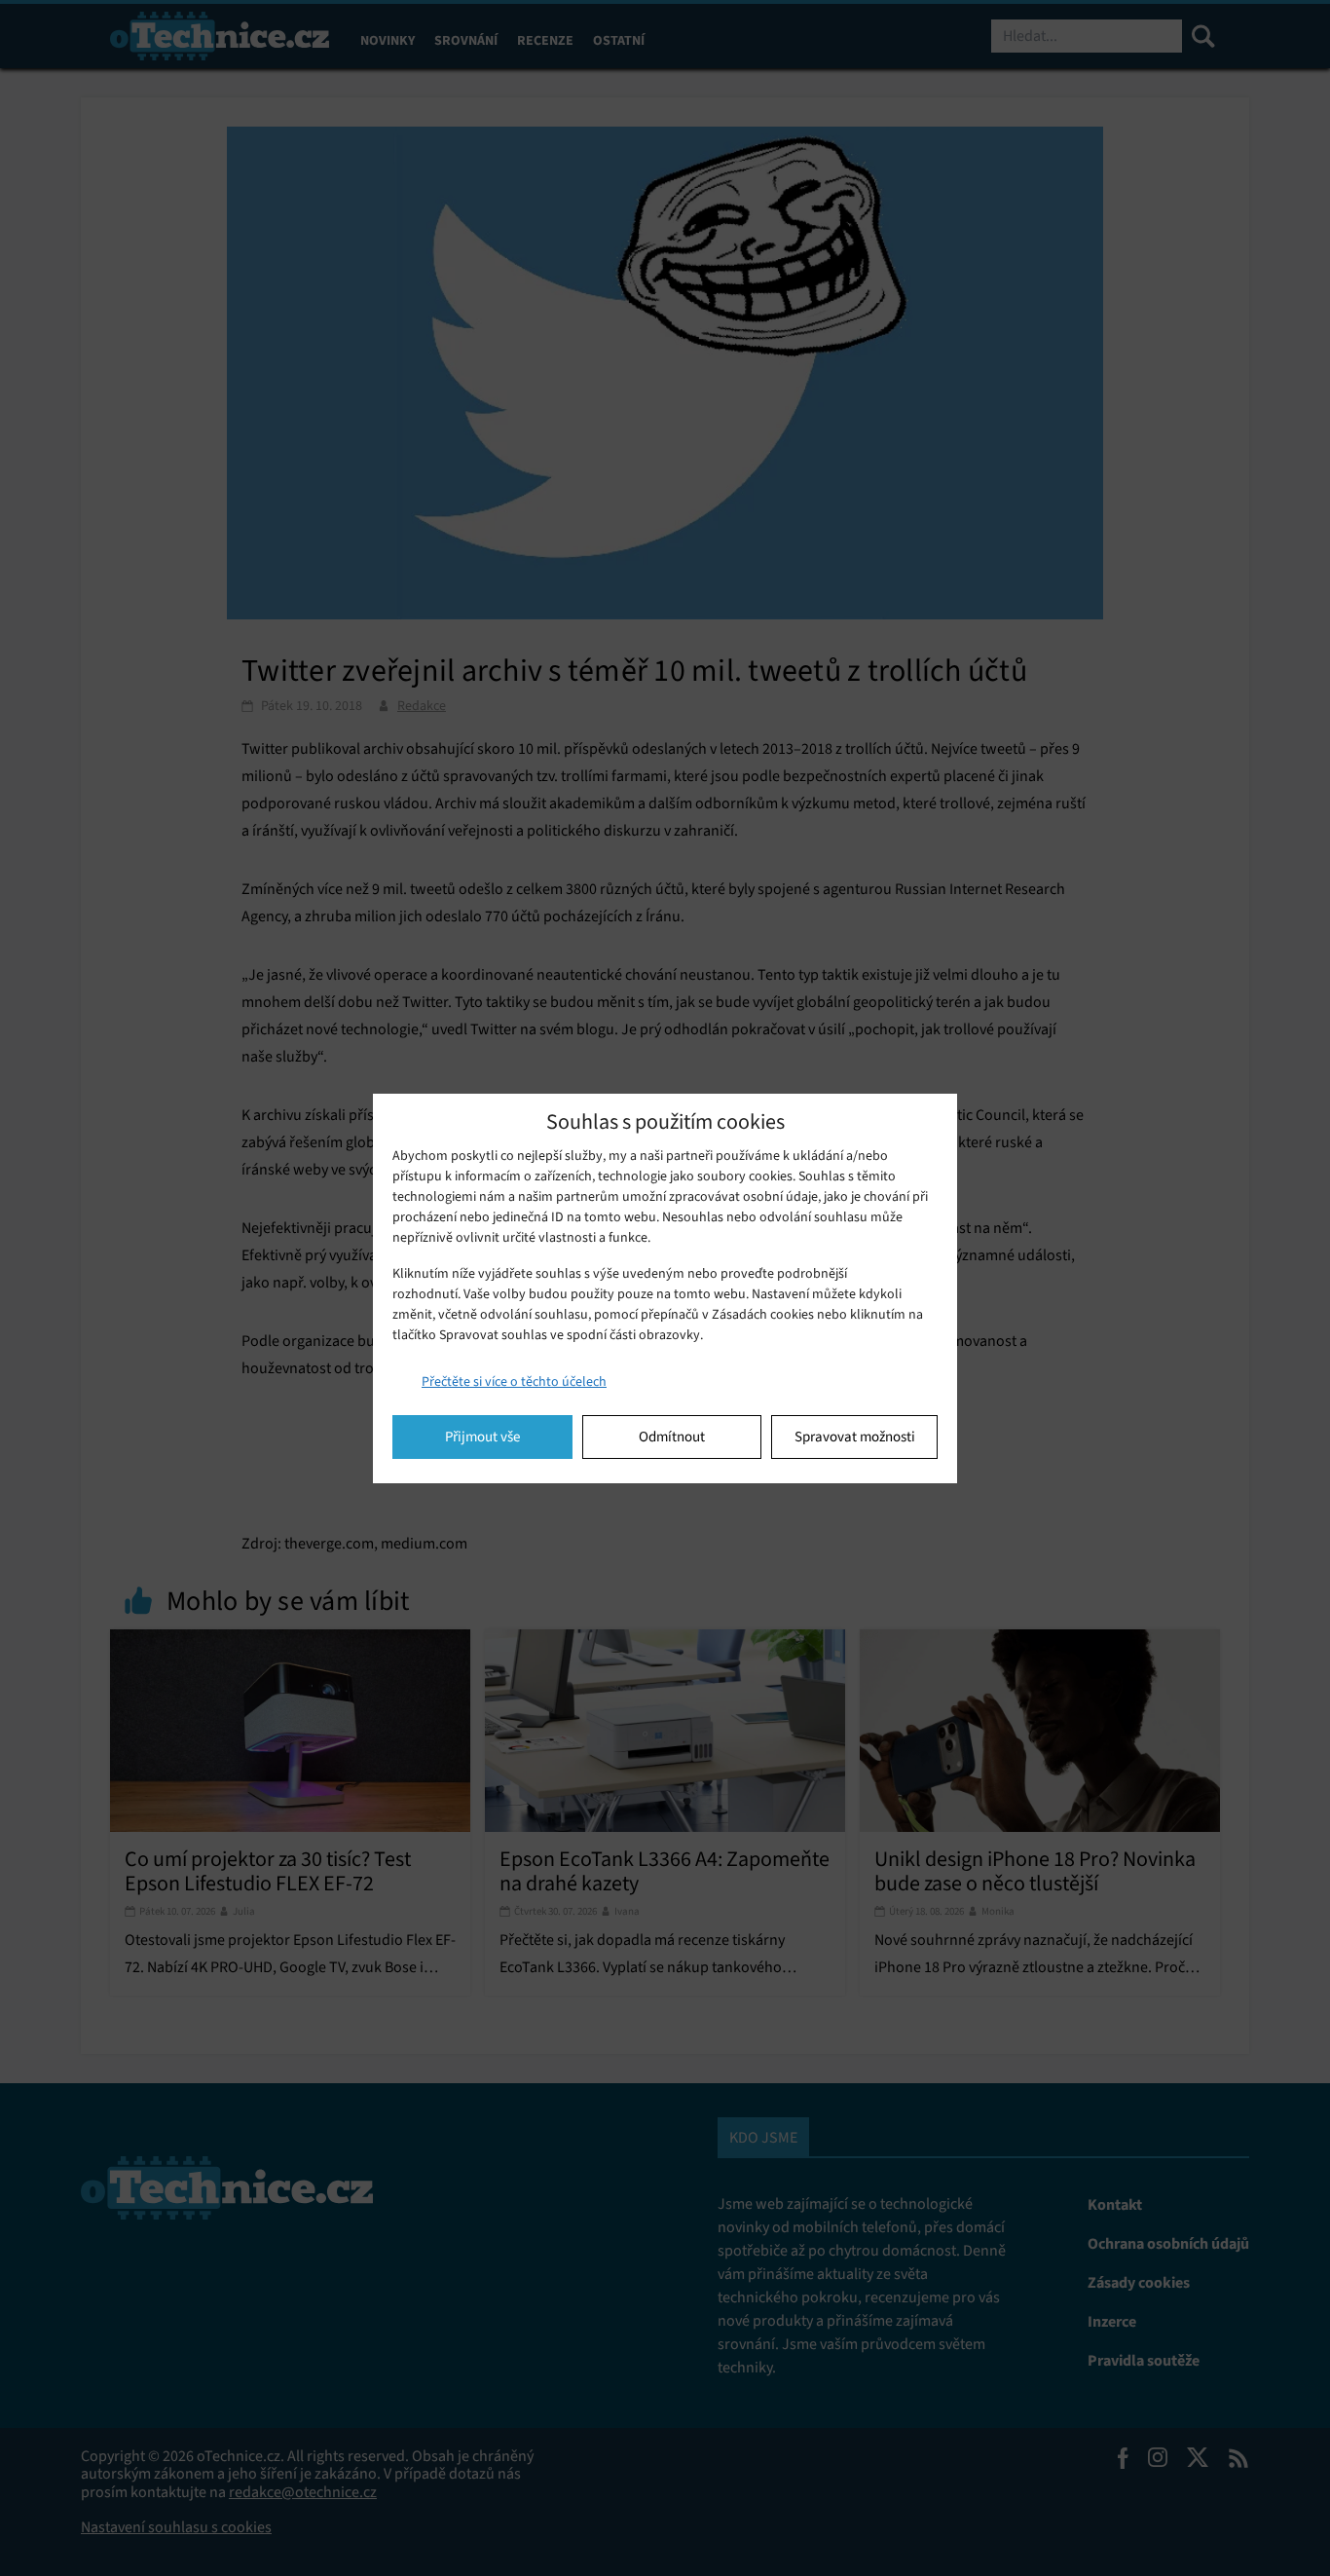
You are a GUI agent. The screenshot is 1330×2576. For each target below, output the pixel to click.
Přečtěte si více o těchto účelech (514, 1381)
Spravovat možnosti (855, 1437)
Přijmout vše (482, 1437)
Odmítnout (672, 1437)
